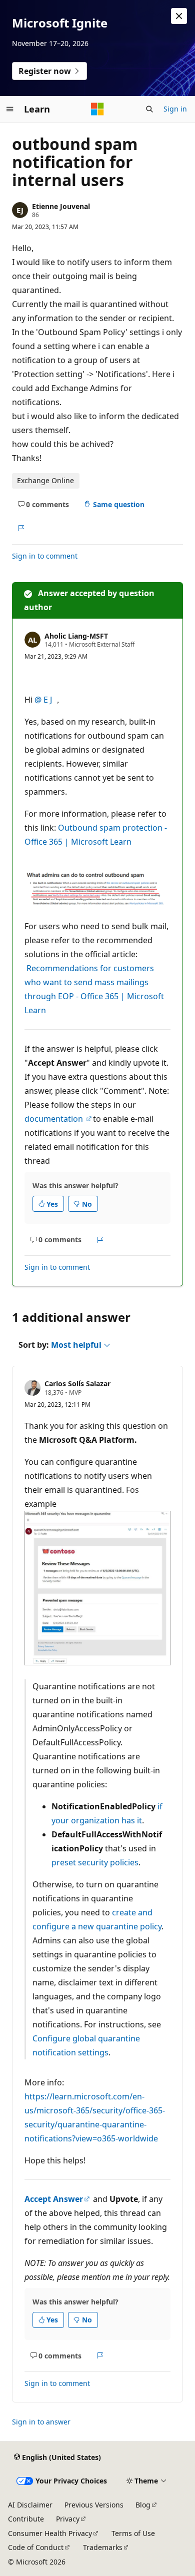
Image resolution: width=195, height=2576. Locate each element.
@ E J (44, 700)
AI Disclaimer (30, 2505)
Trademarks (103, 2547)
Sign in (175, 109)
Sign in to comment (45, 556)
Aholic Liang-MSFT (76, 636)
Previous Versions (94, 2505)
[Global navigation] (10, 109)
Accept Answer (54, 2199)
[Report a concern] (21, 528)
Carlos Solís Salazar (77, 1384)
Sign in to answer (41, 2422)
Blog (143, 2505)
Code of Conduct (36, 2547)
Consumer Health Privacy (50, 2533)
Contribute (26, 2519)
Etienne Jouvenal (61, 206)
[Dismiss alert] (179, 16)
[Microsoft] (97, 109)
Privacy (68, 2519)
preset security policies (95, 1862)
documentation (55, 1119)
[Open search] (149, 109)
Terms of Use (133, 2533)
